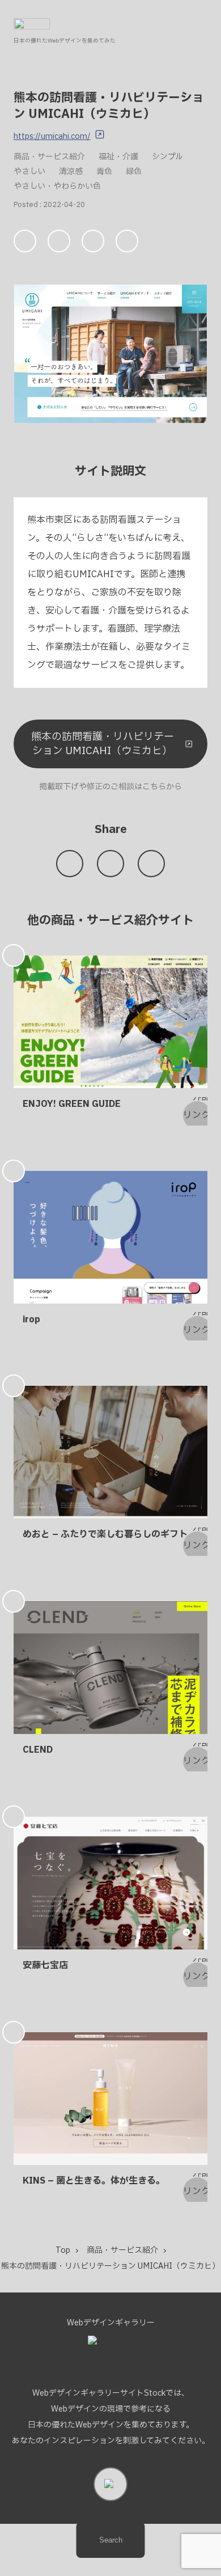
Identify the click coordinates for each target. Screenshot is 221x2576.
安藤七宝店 (45, 1965)
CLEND (38, 1750)
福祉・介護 (118, 157)
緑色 (134, 172)
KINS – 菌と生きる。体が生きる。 (94, 2181)
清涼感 (71, 172)
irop (31, 1319)
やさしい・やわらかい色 (57, 186)
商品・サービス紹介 (49, 157)
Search (111, 2540)
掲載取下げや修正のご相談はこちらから (110, 787)
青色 (104, 172)
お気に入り (25, 241)
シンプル (167, 157)
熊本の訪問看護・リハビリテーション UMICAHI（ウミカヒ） (103, 744)
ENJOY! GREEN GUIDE (72, 1104)
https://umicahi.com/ (52, 136)
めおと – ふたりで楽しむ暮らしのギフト (105, 1534)
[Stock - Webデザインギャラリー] (32, 24)
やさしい (29, 172)
